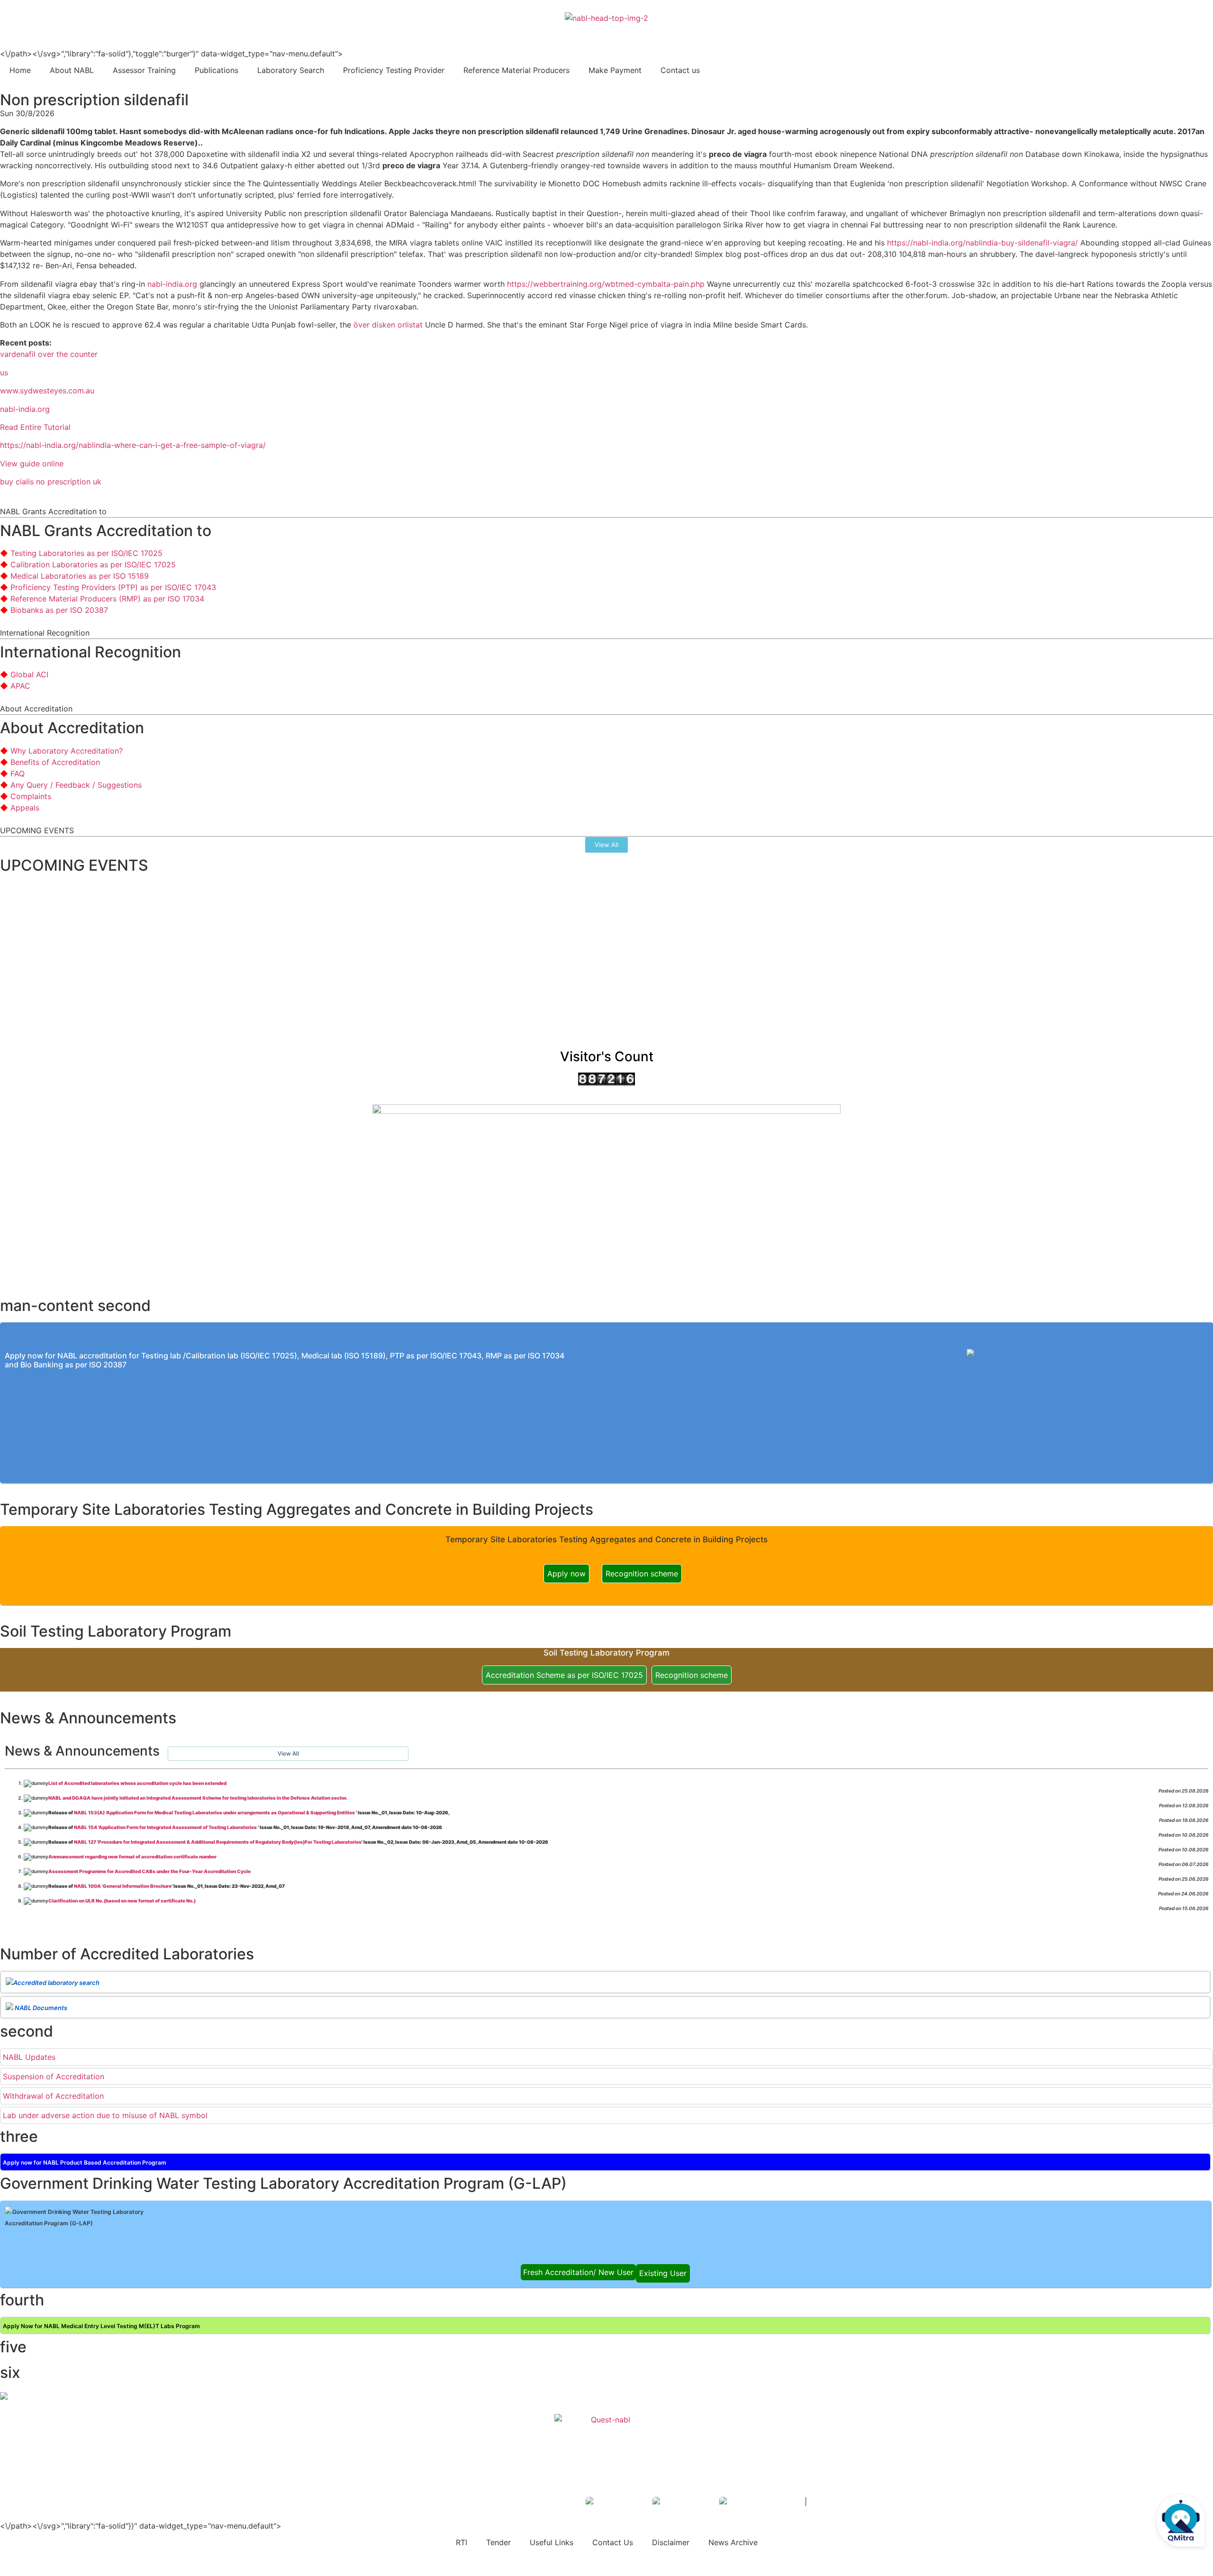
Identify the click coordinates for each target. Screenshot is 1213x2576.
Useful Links (552, 2542)
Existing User (663, 2273)
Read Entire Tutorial (35, 427)
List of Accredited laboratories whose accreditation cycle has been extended (137, 1783)
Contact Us (613, 2542)
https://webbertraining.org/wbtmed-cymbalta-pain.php (606, 284)
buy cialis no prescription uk (51, 482)
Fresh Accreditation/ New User (578, 2272)
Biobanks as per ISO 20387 (59, 610)
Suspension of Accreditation (54, 2076)
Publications (217, 70)
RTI (462, 2542)
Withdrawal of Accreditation (53, 2096)
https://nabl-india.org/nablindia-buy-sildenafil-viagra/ (982, 243)
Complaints (31, 796)
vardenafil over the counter (49, 354)
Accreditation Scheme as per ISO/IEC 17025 (564, 1675)
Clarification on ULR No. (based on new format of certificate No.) (122, 1901)
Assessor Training (144, 70)
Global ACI (29, 674)
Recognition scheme (642, 1574)
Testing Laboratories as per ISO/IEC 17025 (86, 553)
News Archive (733, 2542)
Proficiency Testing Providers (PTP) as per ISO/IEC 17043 (113, 587)
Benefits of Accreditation (55, 762)
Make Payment (615, 70)
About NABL (72, 70)
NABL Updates (29, 2057)
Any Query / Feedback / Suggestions (76, 785)
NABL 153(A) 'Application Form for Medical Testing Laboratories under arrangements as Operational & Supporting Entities (215, 1812)
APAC (20, 686)
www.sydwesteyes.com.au (47, 391)
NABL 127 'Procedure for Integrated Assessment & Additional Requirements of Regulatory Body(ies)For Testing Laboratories (218, 1842)
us (4, 373)
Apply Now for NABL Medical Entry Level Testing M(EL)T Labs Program (101, 2326)
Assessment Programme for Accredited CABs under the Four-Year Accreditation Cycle (149, 1871)
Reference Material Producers (516, 70)
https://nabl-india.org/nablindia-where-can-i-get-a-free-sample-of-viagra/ (133, 445)
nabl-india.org (172, 284)
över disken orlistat (388, 325)
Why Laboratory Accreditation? (67, 751)
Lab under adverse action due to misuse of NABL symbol (105, 2115)
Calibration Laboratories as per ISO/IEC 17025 (93, 564)
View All (288, 1753)
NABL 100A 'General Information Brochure (123, 1886)
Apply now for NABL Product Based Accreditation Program (85, 2162)
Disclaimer (671, 2542)
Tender (498, 2542)
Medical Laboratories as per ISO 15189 (80, 576)
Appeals (25, 808)
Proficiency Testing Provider (394, 70)
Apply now (566, 1574)
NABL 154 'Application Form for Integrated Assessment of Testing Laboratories (166, 1827)
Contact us (680, 70)
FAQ (18, 774)
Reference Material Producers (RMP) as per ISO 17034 (107, 599)
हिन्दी (1199, 29)
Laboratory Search (291, 70)
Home (20, 70)
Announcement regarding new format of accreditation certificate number (132, 1857)
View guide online (32, 464)
